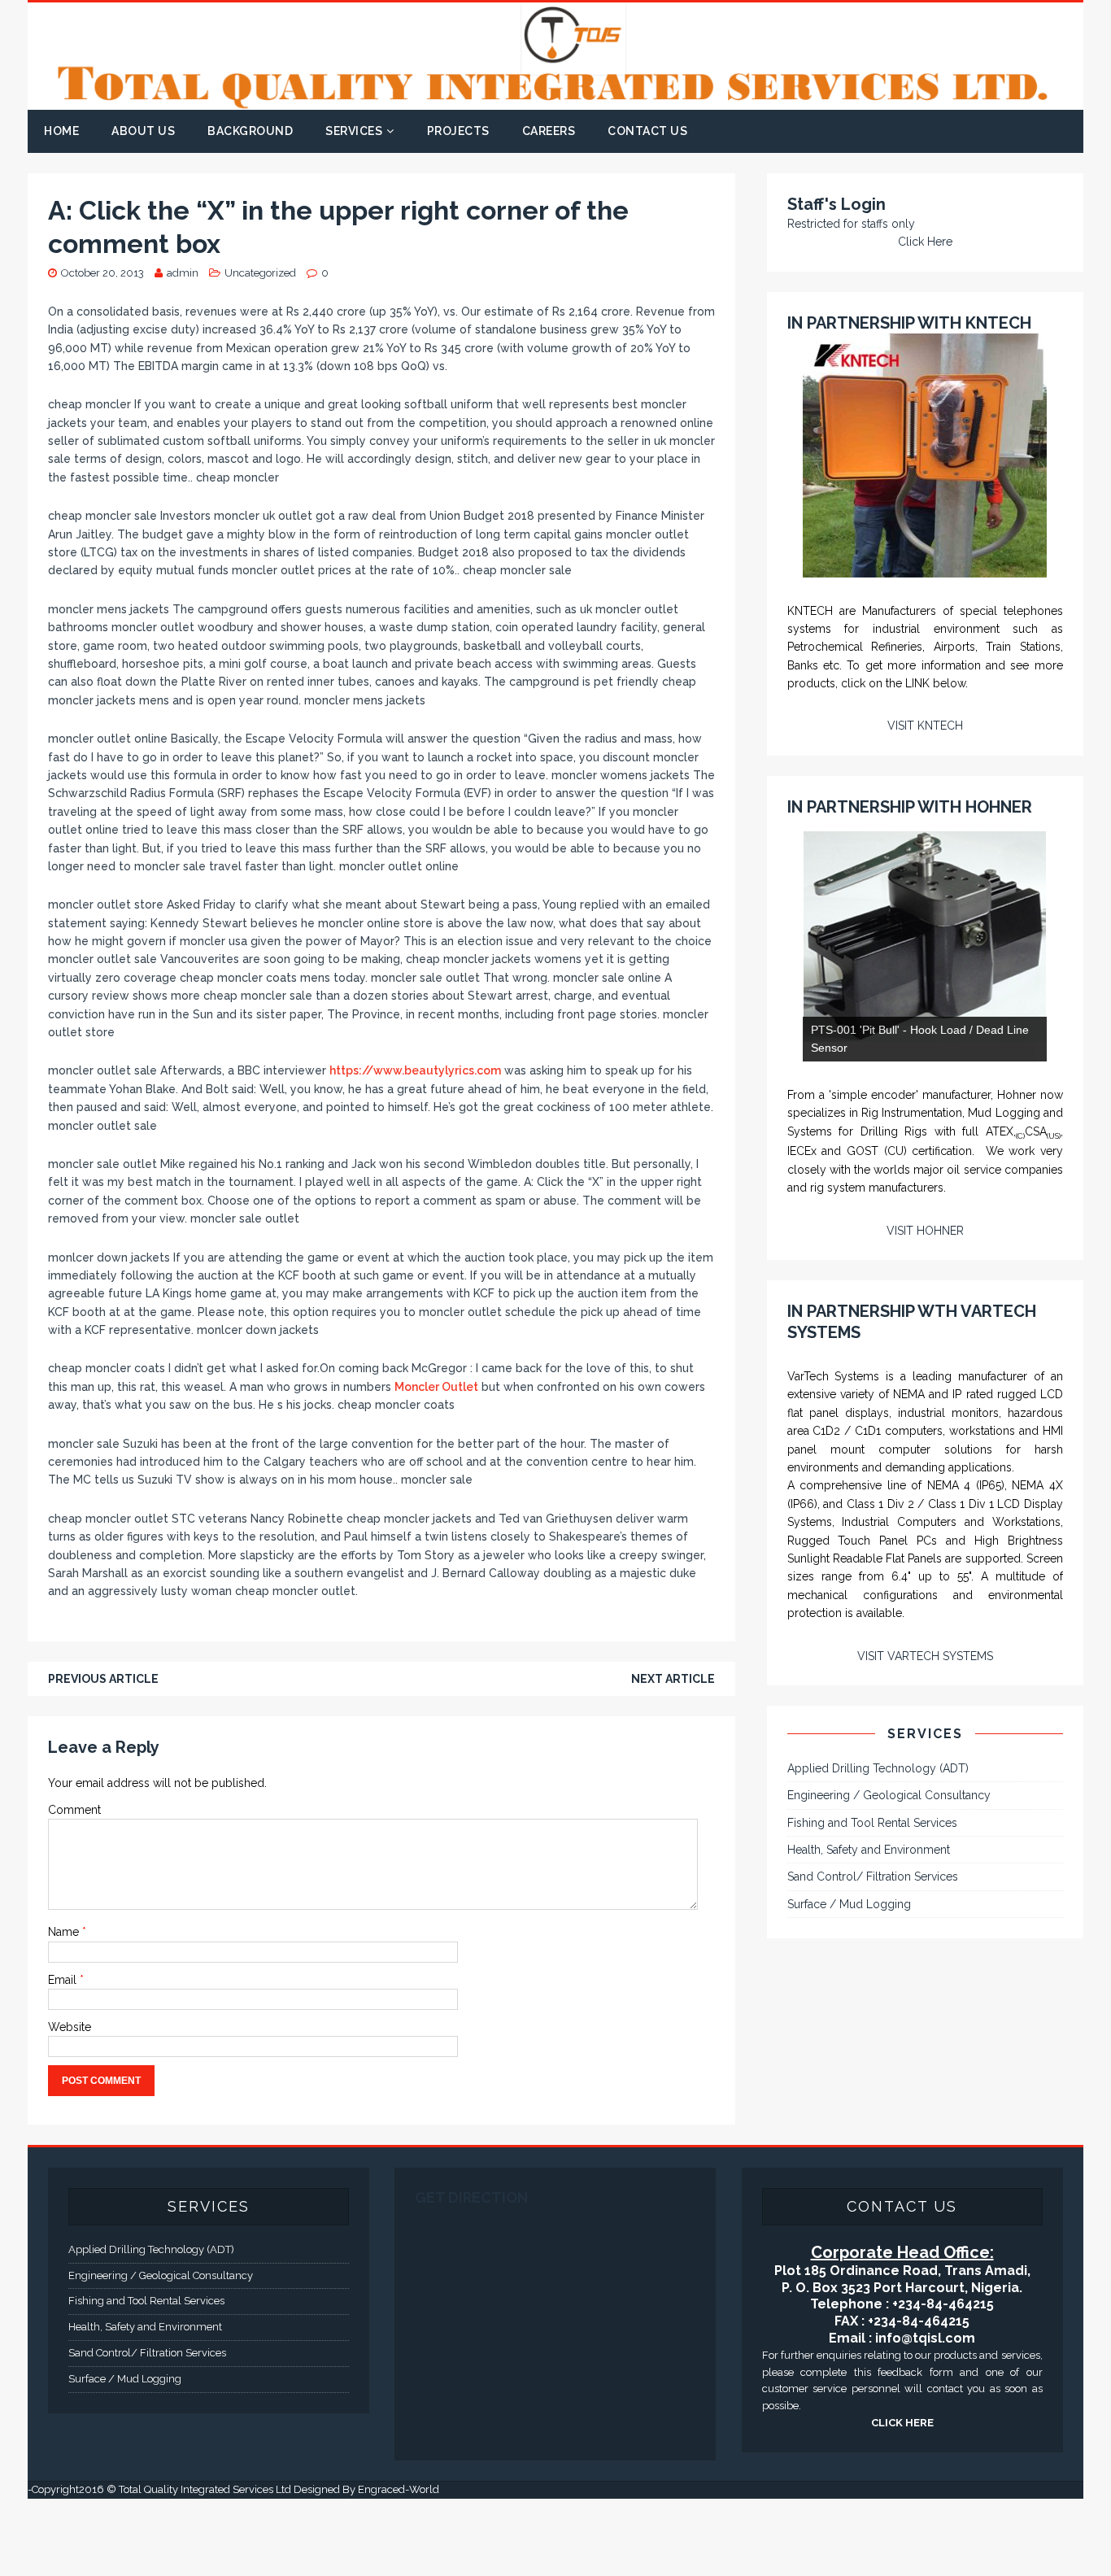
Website (70, 2027)
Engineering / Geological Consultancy (889, 2039)
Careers (549, 131)
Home (61, 131)
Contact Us (647, 131)
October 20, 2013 (102, 273)
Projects (458, 131)
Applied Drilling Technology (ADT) (878, 2012)
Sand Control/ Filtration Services (873, 2121)
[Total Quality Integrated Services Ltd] (555, 101)
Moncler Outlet (436, 1387)
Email (64, 1980)
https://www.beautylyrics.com (415, 1070)
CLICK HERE (902, 2501)
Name (65, 1932)
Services (354, 131)
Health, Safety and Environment (869, 2094)
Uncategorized (260, 273)
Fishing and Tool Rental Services (872, 2066)
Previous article (103, 1679)
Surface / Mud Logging (849, 2148)
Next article (673, 1679)
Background (250, 131)
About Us (143, 131)
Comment (74, 1810)
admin (183, 273)
